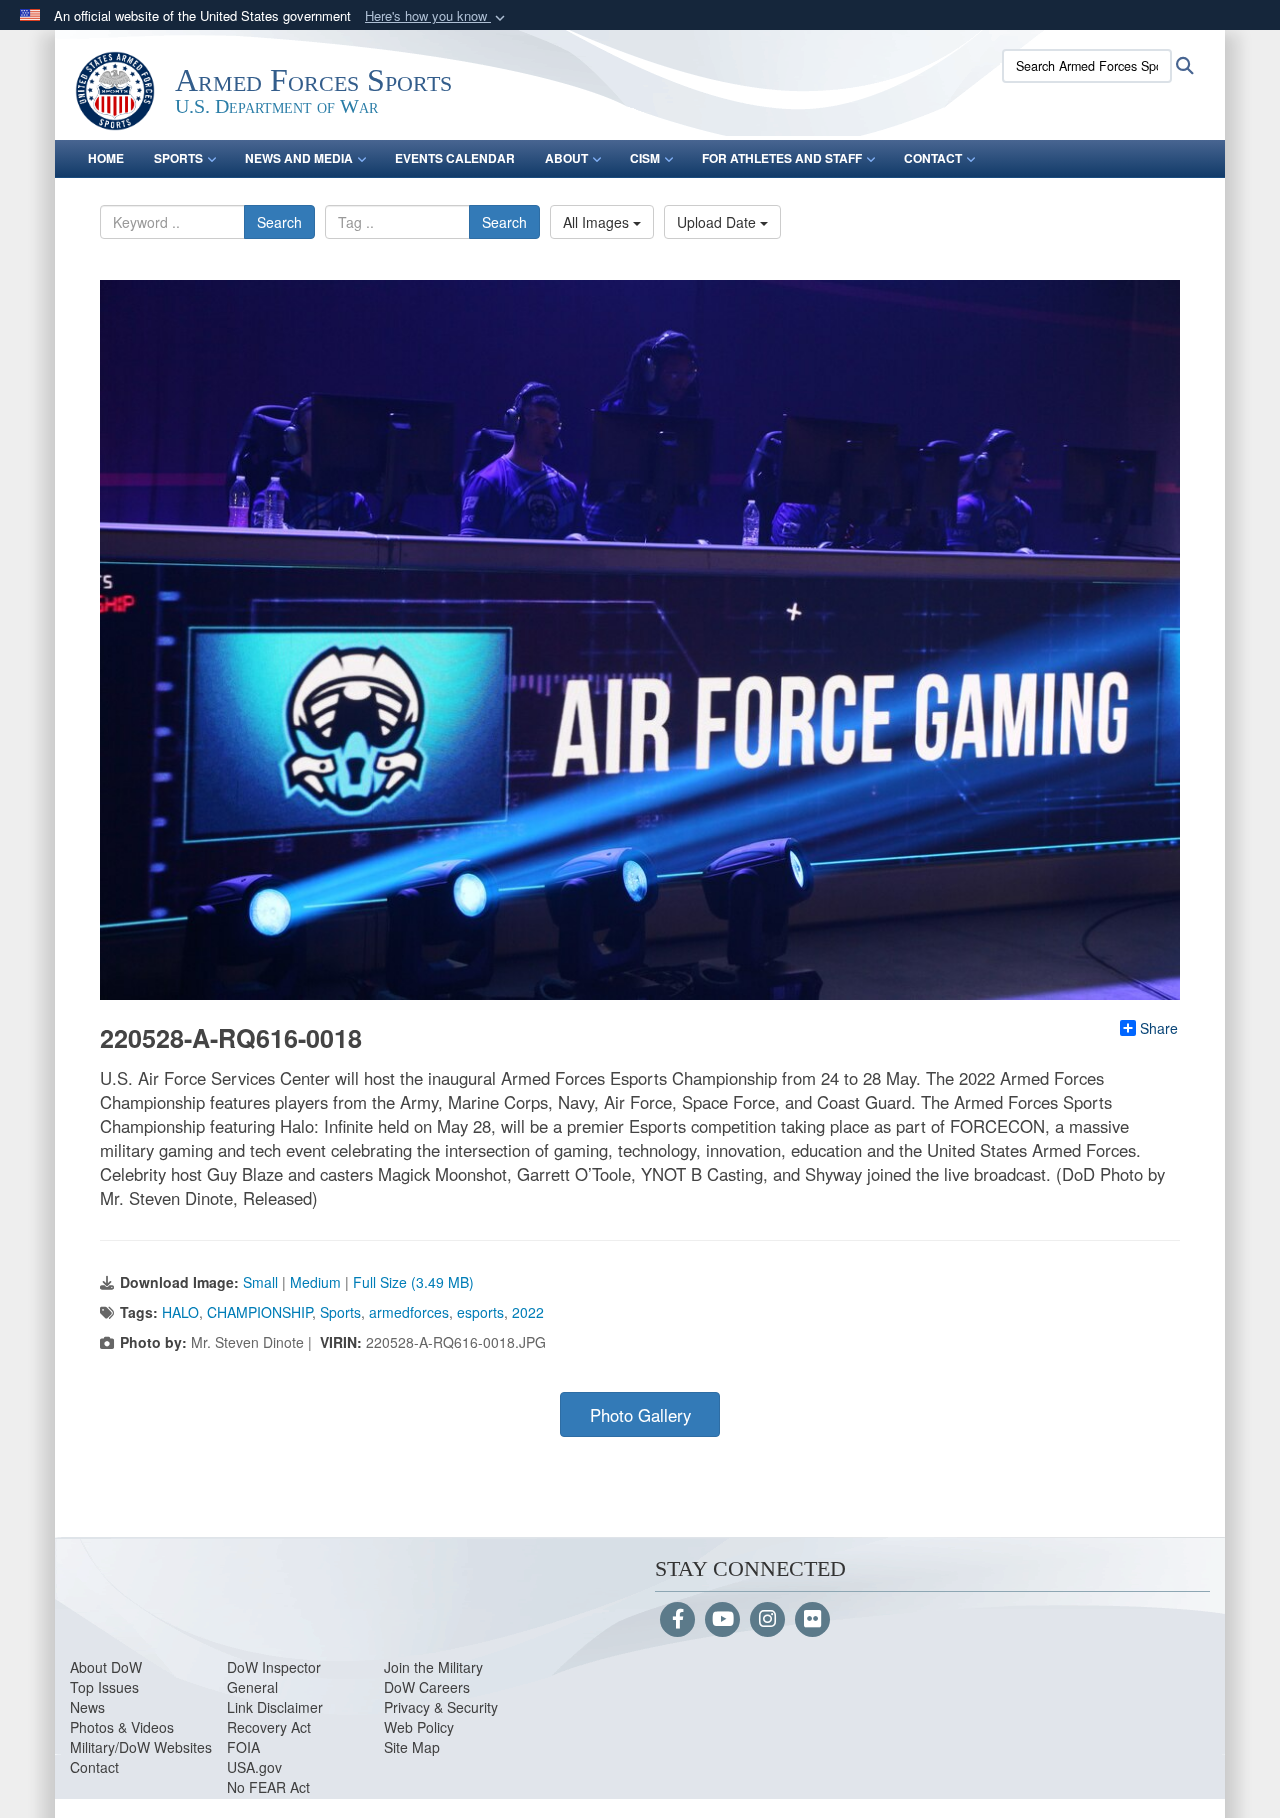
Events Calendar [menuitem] (455, 158)
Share (1159, 1028)
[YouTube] (722, 1620)
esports (480, 1312)
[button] (437, 16)
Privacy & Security (441, 1707)
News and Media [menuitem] (299, 158)
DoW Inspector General (274, 1677)
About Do (99, 1667)
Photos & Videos (122, 1727)
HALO (180, 1312)
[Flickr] (812, 1620)
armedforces (409, 1312)
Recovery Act (269, 1727)
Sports (340, 1312)
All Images (598, 222)
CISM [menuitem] (645, 158)
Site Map (412, 1747)
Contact (94, 1767)
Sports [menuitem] (178, 158)
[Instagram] (767, 1620)
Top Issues (104, 1687)
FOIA (243, 1747)
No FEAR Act (268, 1787)
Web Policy (419, 1727)
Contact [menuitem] (933, 158)
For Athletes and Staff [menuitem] (782, 158)
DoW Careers (427, 1687)
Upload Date (718, 222)
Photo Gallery (640, 1415)
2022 (528, 1312)
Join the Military (433, 1667)
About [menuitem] (566, 158)
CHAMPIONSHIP (259, 1312)
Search (279, 222)
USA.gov (254, 1767)
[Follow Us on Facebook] (677, 1620)
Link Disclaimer (275, 1707)
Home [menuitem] (106, 158)
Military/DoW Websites (141, 1747)
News (87, 1707)
